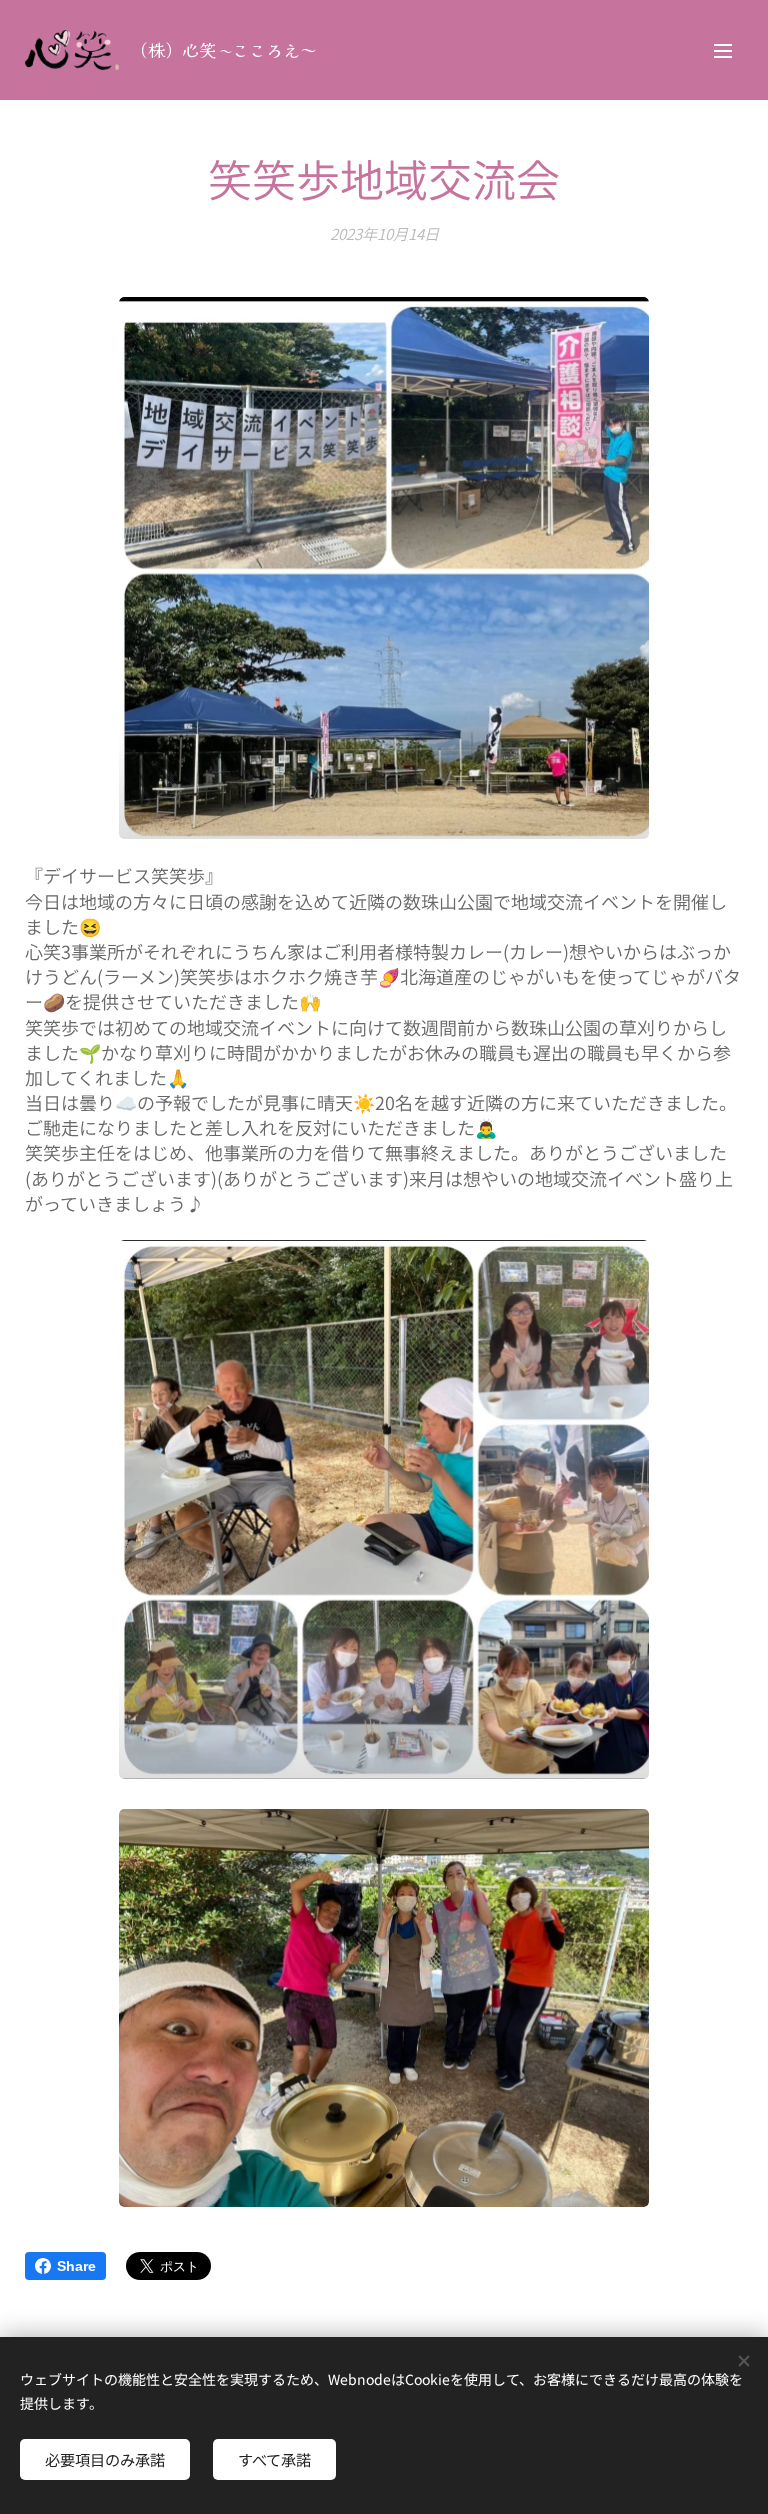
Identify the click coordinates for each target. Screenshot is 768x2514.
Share (76, 2266)
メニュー (723, 50)
